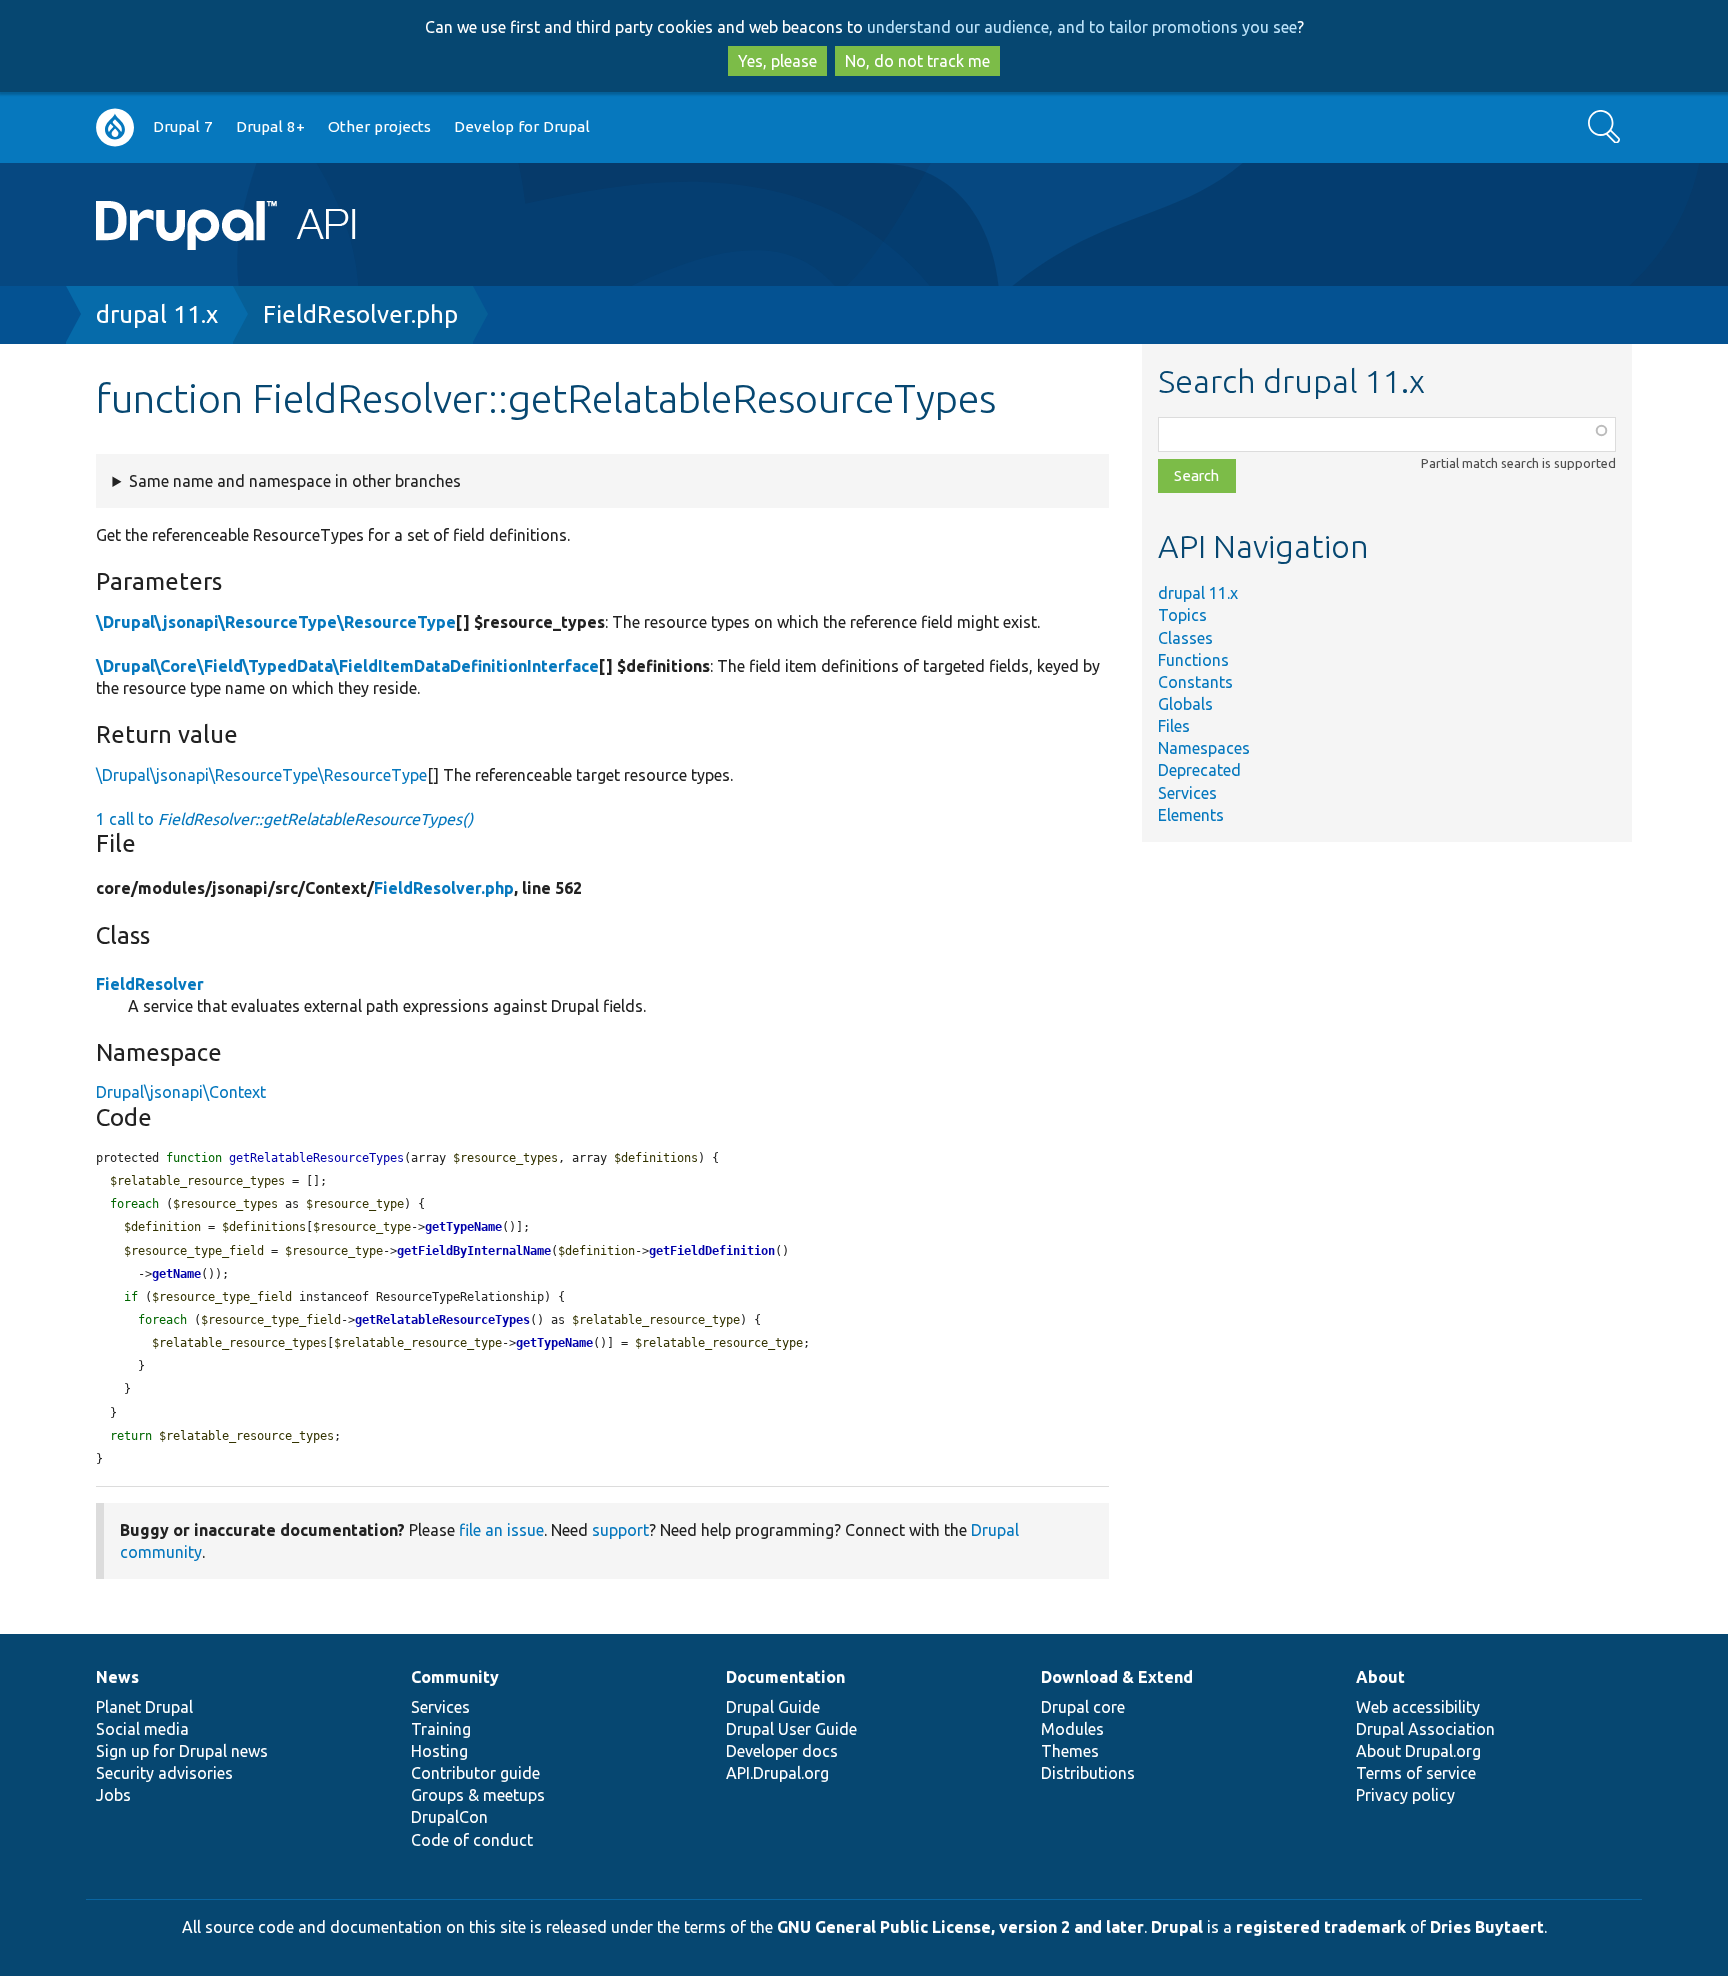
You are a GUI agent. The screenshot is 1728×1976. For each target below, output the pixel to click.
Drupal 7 (183, 126)
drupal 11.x (157, 314)
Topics (1182, 615)
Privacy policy (1405, 1795)
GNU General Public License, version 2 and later (960, 1927)
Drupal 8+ (270, 126)
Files (1174, 726)
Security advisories (164, 1773)
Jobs (113, 1795)
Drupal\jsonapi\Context (181, 1092)
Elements (1191, 815)
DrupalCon (449, 1817)
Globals (1185, 704)
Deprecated (1199, 770)
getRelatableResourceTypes (442, 1320)
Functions (1193, 660)
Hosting (439, 1751)
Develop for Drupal (522, 126)
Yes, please (777, 61)
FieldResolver (150, 984)
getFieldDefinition (712, 1251)
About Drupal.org (1418, 1751)
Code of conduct (472, 1840)
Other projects (379, 126)
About (1380, 1677)
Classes (1185, 638)
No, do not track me (917, 61)
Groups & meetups (478, 1795)
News (117, 1677)
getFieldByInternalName (474, 1251)
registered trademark (1321, 1927)
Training (441, 1729)
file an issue (501, 1530)
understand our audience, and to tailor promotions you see (1082, 27)
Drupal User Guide (791, 1729)
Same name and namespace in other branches (295, 481)
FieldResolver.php (360, 314)
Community (455, 1677)
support (620, 1530)
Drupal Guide (773, 1707)
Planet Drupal (144, 1707)
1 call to (284, 819)
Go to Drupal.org (115, 127)
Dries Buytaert (1487, 1927)
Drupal (1177, 1927)
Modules (1072, 1729)
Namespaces (1204, 748)
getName (176, 1274)
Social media (142, 1729)
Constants (1195, 682)
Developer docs (782, 1751)
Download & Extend (1117, 1677)
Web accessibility (1418, 1707)
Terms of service (1416, 1773)
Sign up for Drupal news (182, 1751)
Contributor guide (475, 1773)
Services (1187, 793)
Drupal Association (1425, 1729)
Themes (1070, 1751)
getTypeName (463, 1227)
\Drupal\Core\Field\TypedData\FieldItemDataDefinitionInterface (347, 666)
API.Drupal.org (777, 1773)
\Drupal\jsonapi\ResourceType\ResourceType (276, 622)
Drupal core (1083, 1707)
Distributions (1088, 1773)
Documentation (785, 1677)
